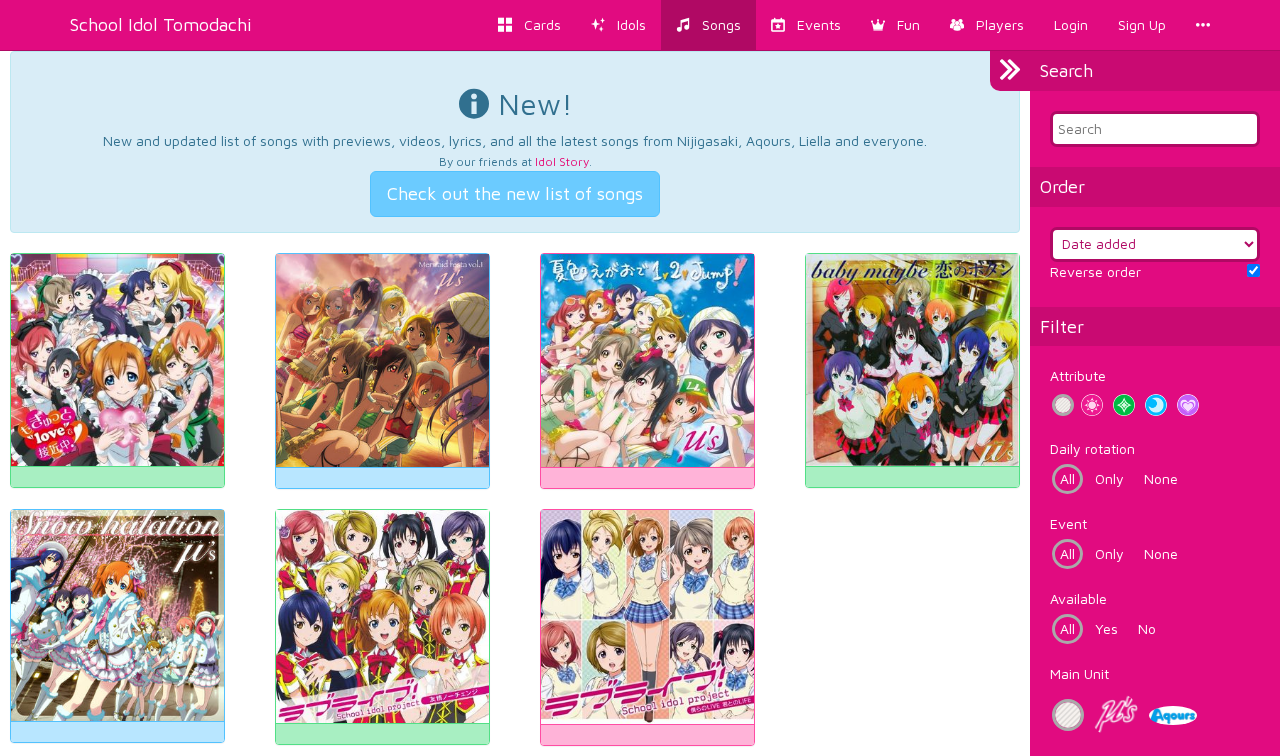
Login (1071, 24)
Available (1078, 598)
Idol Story (562, 161)
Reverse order (1095, 271)
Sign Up (1142, 24)
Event (1068, 523)
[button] (895, 25)
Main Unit (1079, 673)
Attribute (1078, 375)
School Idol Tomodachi (161, 24)
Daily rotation (1092, 448)
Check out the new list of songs (515, 193)
